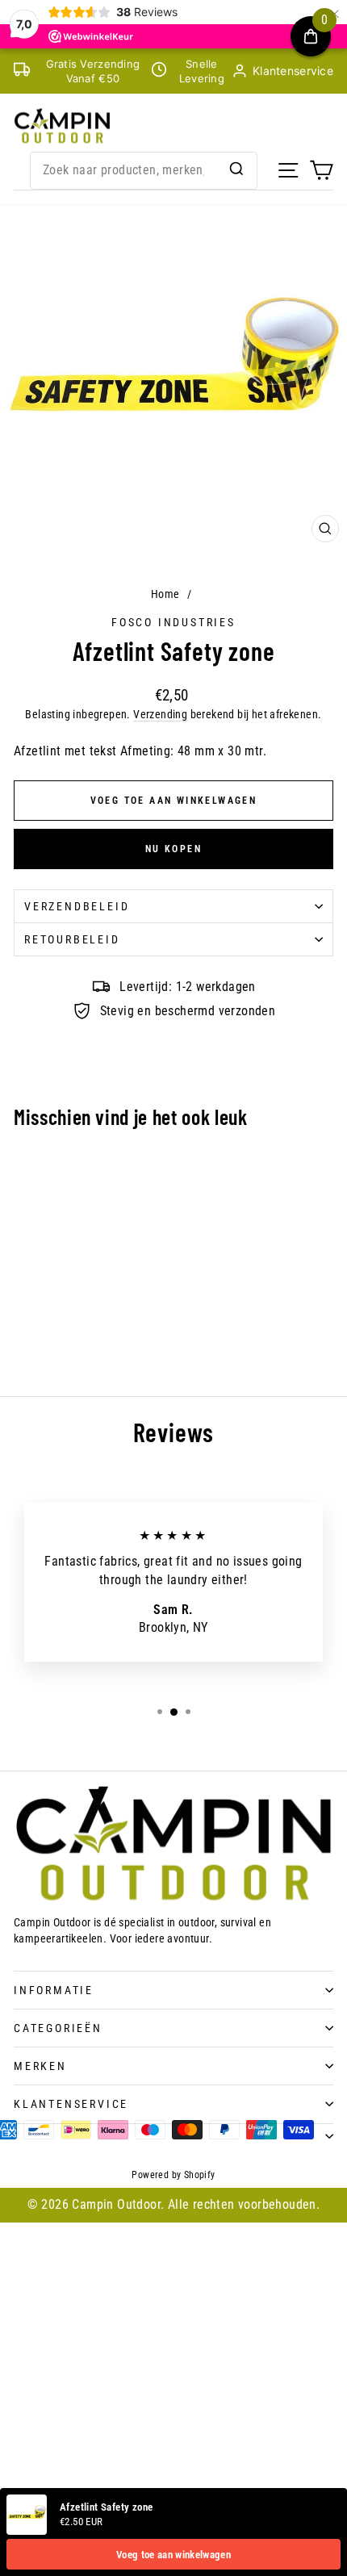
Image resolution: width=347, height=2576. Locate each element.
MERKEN (40, 2066)
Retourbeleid (72, 939)
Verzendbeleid (77, 906)
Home (165, 594)
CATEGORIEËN (58, 2028)
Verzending (160, 714)
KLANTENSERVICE (71, 2104)
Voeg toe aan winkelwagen (173, 2555)
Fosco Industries (173, 622)
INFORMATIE (54, 1990)
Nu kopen (173, 849)
